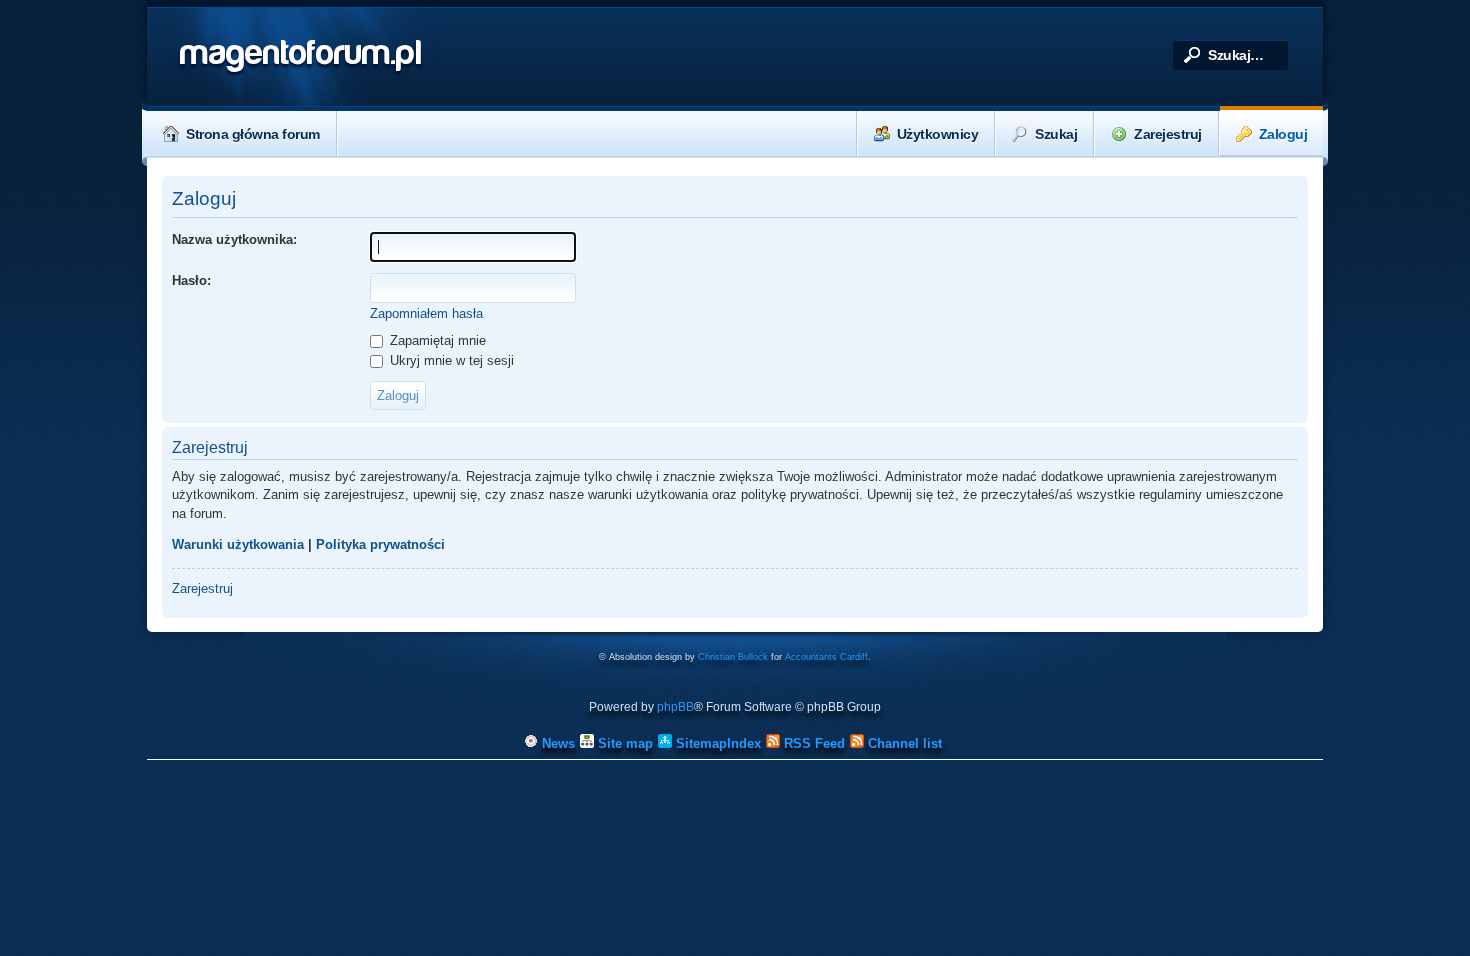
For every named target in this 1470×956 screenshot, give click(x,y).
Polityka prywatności (380, 544)
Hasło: (191, 280)
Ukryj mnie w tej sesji (450, 360)
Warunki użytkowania (238, 544)
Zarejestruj (1168, 134)
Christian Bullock (733, 657)
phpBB (675, 707)
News (556, 743)
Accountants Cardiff (826, 657)
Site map (623, 743)
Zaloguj (1283, 134)
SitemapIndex (716, 743)
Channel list (903, 743)
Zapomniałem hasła (426, 313)
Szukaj (1056, 134)
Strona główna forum (253, 134)
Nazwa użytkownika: (234, 239)
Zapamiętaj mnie (436, 340)
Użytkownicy (938, 134)
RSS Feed (812, 743)
